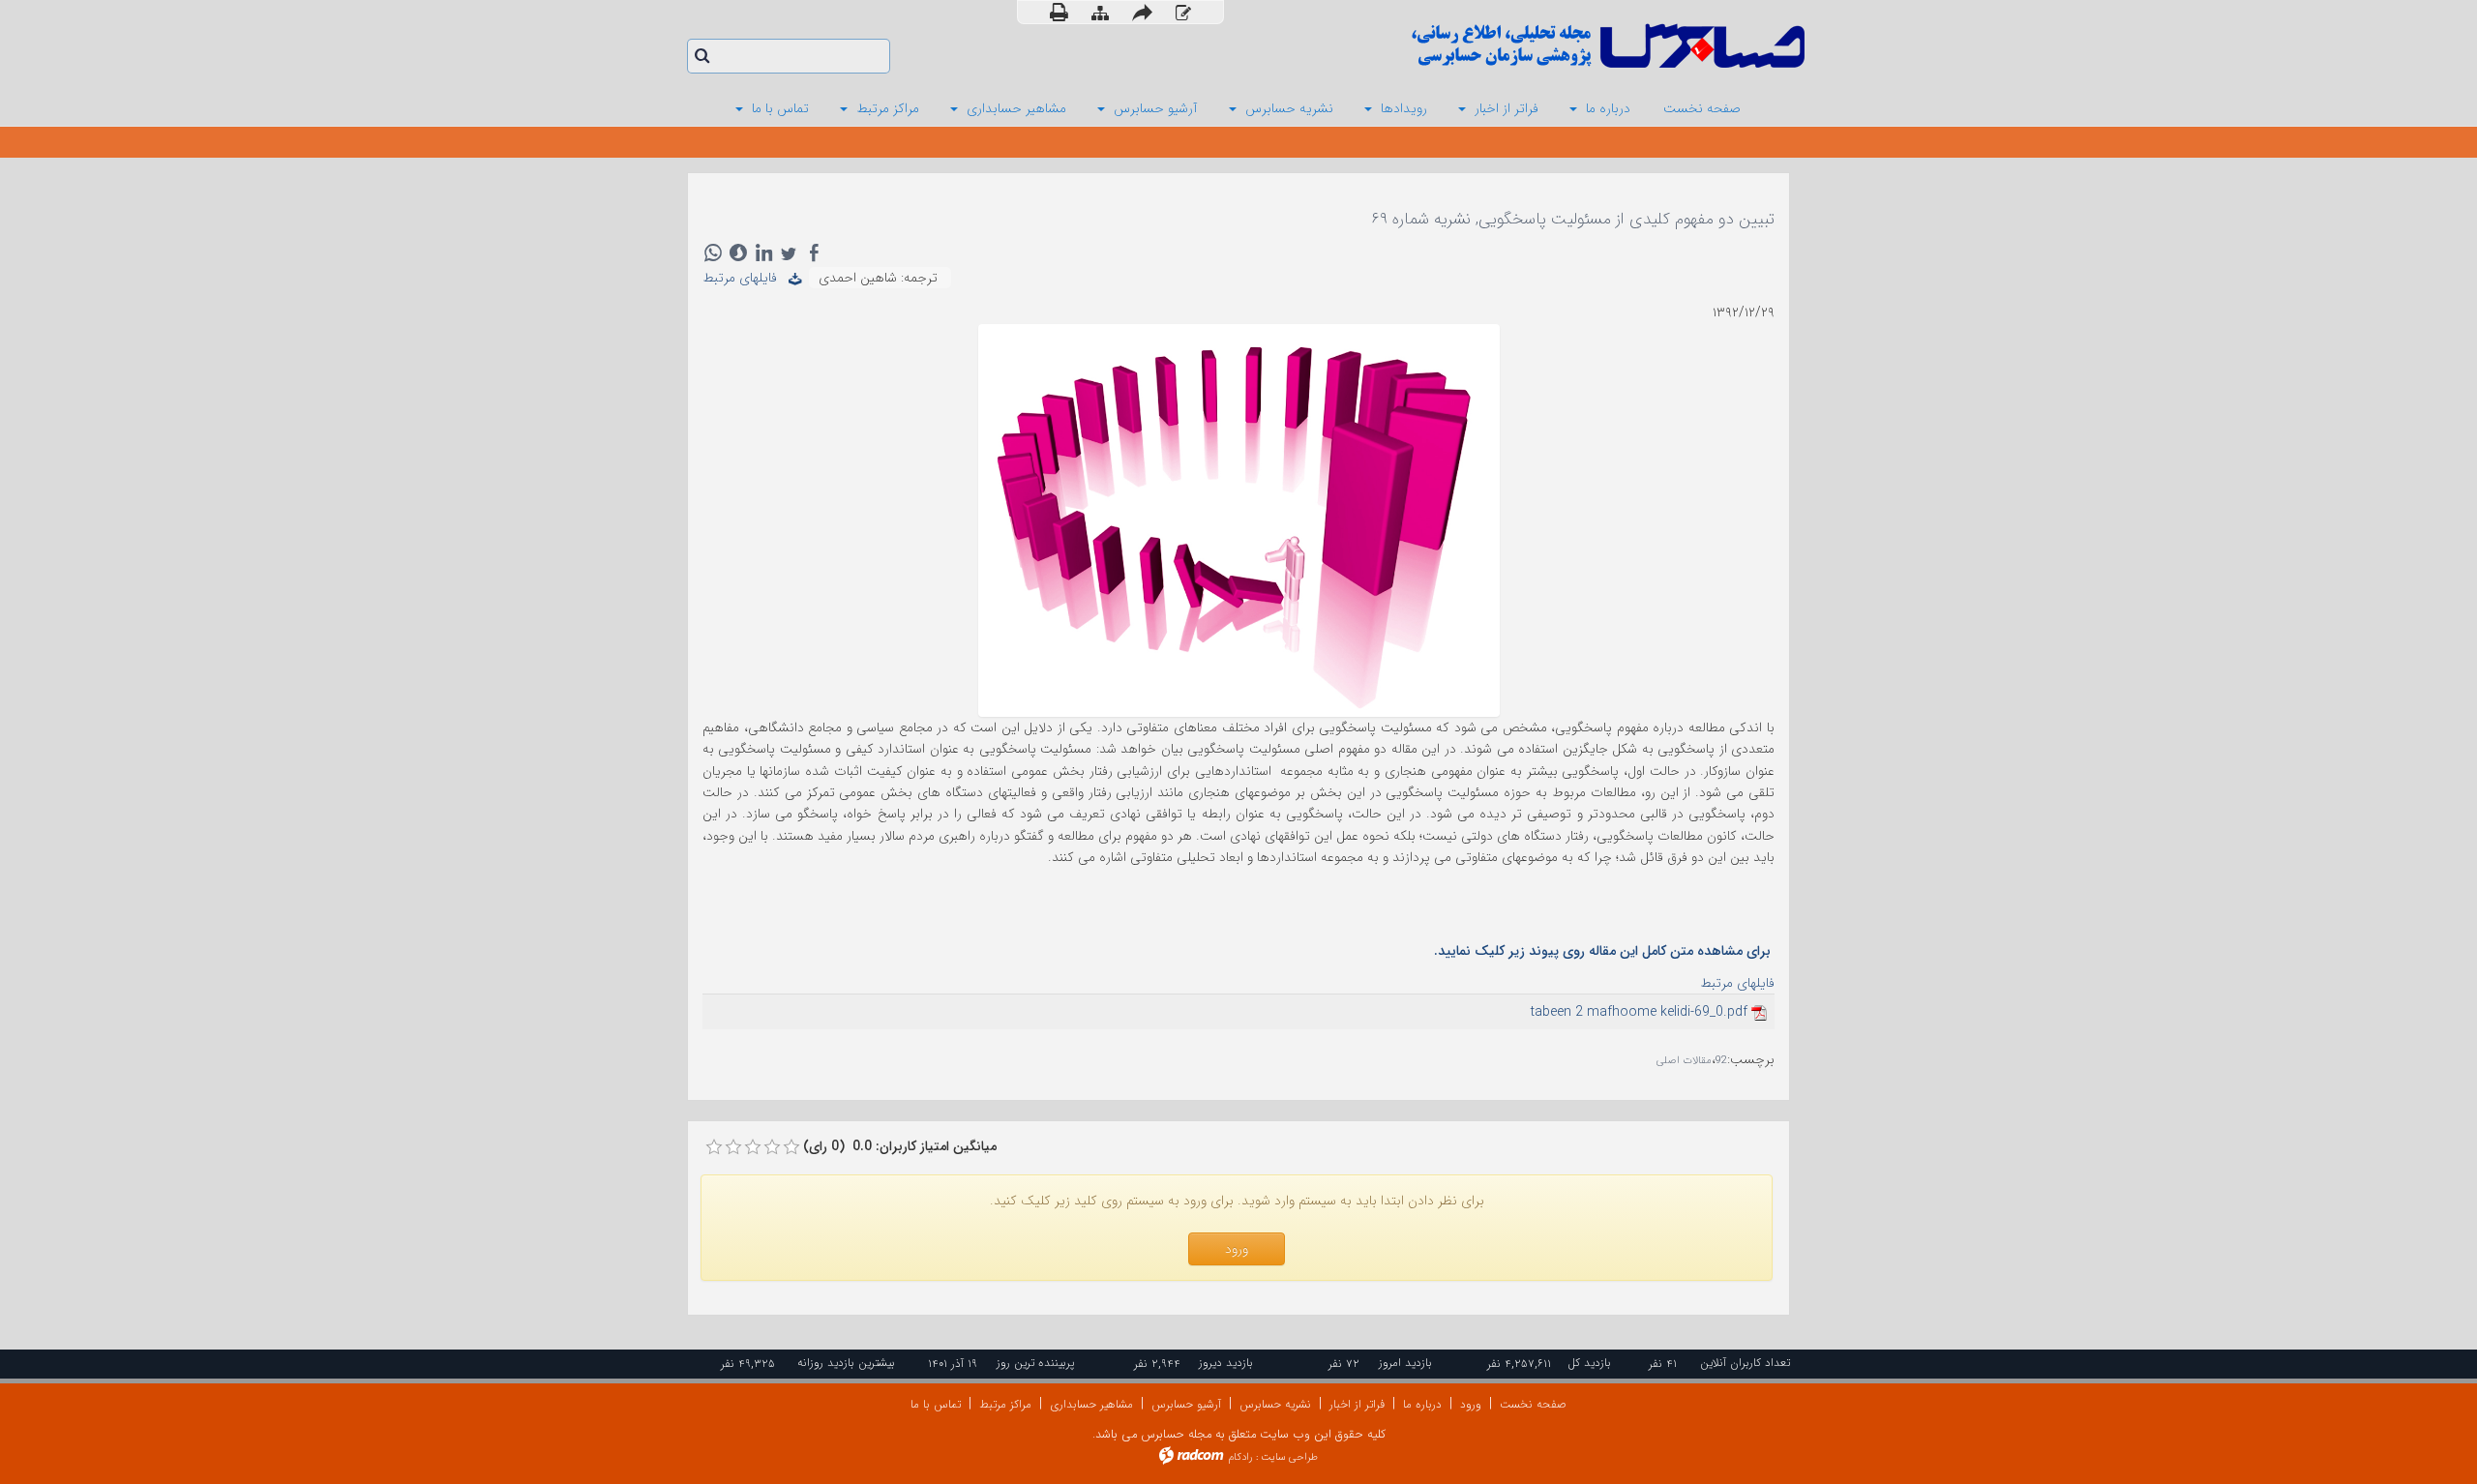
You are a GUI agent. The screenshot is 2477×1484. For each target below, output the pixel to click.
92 (1721, 1061)
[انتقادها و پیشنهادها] (1183, 13)
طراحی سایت (1289, 1457)
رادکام (1240, 1457)
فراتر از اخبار (1357, 1404)
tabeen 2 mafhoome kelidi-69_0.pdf (1639, 1012)
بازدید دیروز (1226, 1363)
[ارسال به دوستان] (1142, 12)
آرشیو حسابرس (1186, 1404)
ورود (1471, 1404)
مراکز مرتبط (1005, 1404)
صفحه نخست (1533, 1404)
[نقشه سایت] (1100, 13)
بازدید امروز (1405, 1363)
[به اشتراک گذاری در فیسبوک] (814, 252)
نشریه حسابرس (1275, 1404)
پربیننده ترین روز (1035, 1363)
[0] (714, 1147)
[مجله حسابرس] (1529, 46)
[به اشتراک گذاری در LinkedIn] (763, 252)
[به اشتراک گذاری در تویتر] (789, 252)
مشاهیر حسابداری (1091, 1404)
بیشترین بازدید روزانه (846, 1363)
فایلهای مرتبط (746, 278)
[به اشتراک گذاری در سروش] (738, 252)
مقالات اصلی (1684, 1061)
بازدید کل (1589, 1363)
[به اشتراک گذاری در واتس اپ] (713, 252)
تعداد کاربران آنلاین (1745, 1363)
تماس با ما (936, 1404)
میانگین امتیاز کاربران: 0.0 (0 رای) (900, 1146)
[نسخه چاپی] (1059, 12)
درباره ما (1422, 1404)
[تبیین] (1239, 519)
